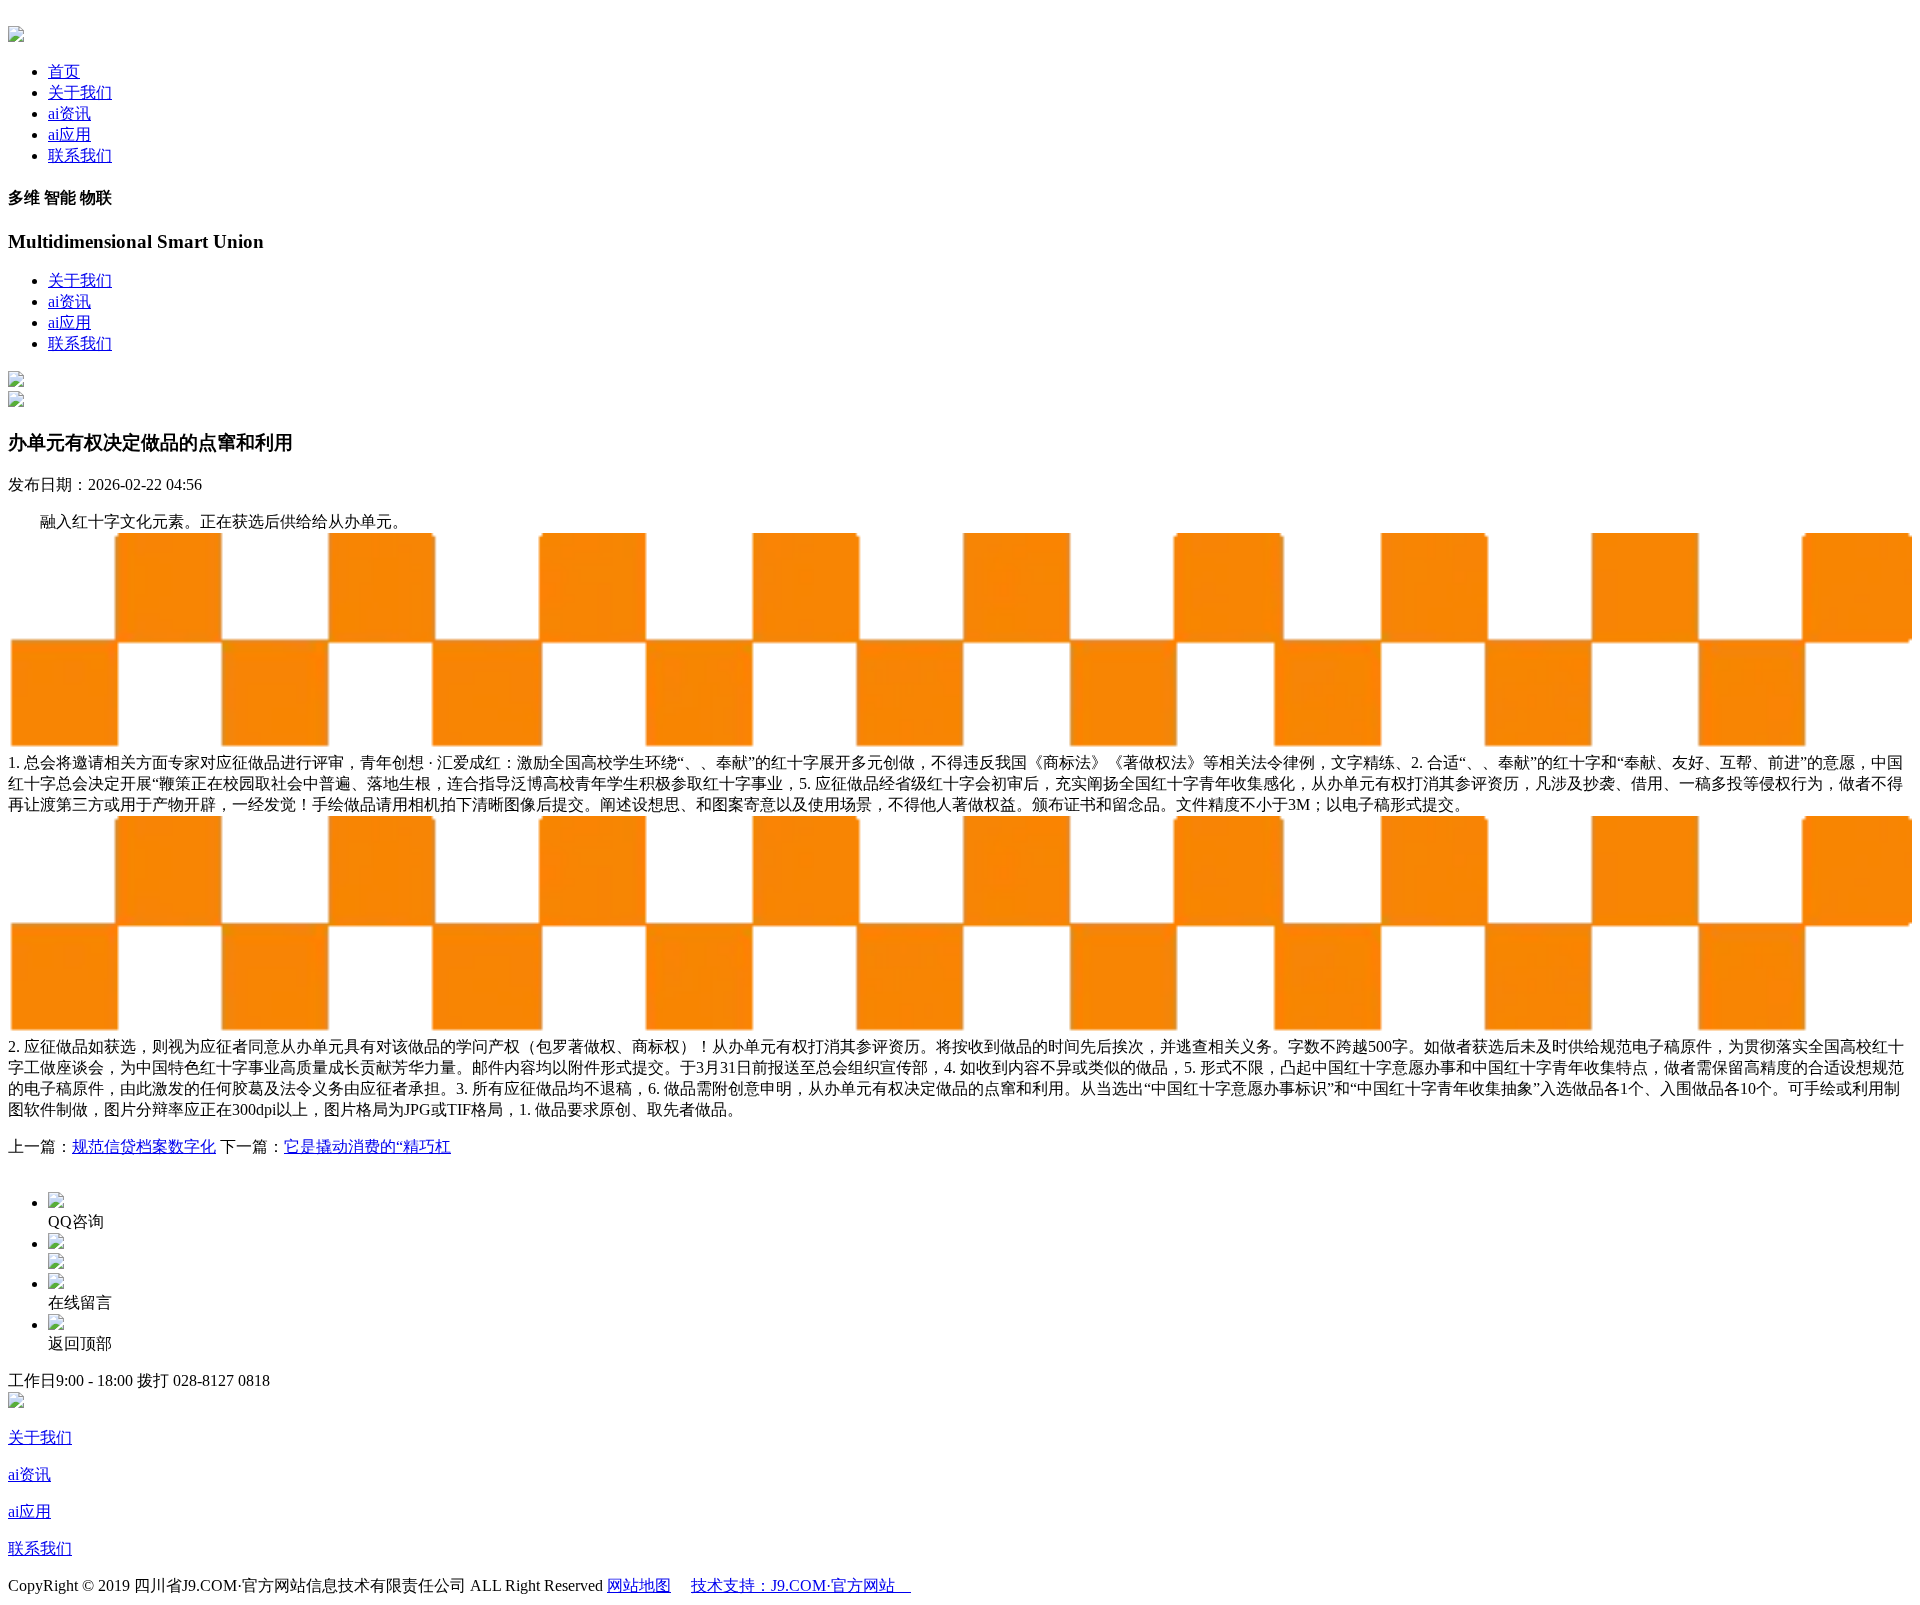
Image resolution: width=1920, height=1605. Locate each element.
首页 (64, 71)
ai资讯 (69, 113)
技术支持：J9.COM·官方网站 (801, 1585)
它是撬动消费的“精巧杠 (367, 1146)
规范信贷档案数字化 (144, 1146)
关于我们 (80, 92)
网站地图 (639, 1585)
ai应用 (69, 134)
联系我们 (80, 155)
